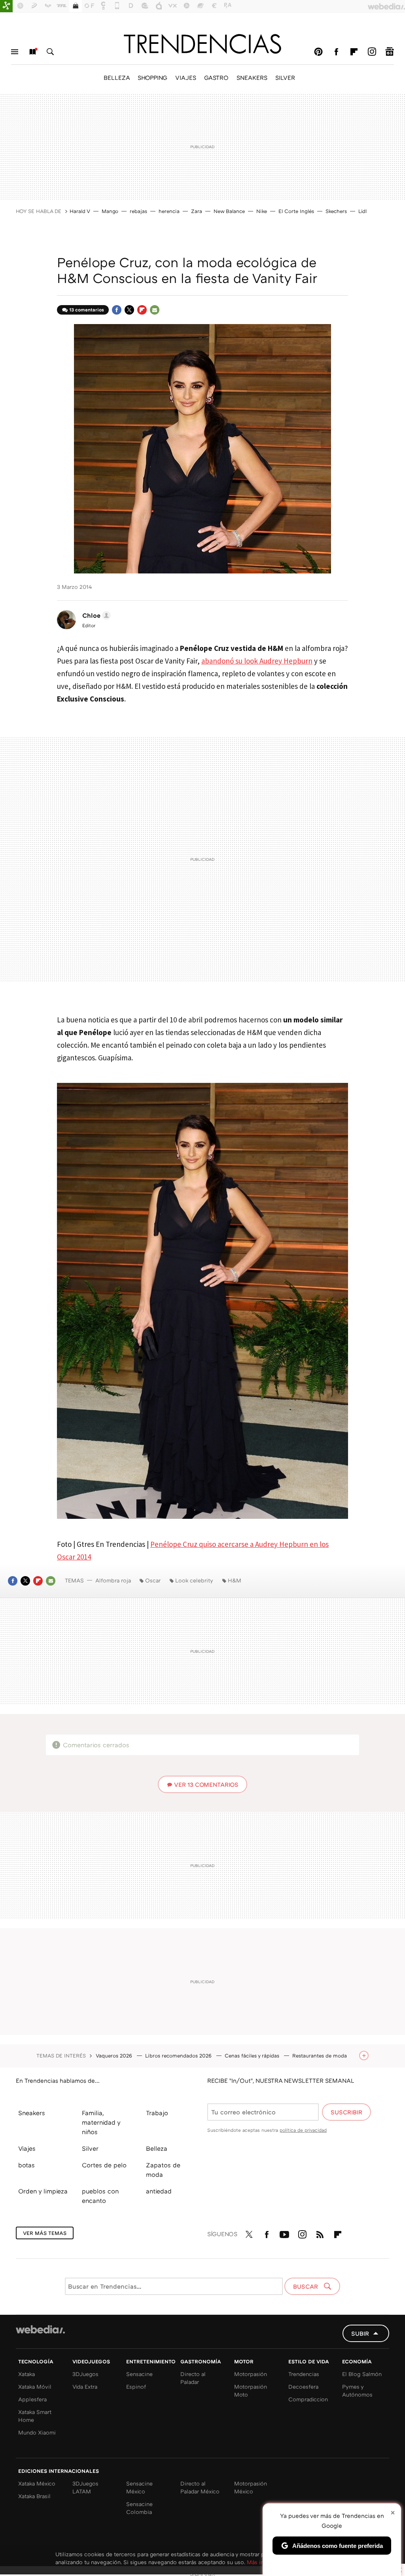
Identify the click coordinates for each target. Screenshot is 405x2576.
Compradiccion (308, 2399)
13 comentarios (87, 310)
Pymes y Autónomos (357, 2390)
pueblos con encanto (100, 2196)
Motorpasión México (251, 2487)
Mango (110, 211)
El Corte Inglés (296, 211)
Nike (262, 211)
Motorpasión (251, 2374)
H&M (235, 1580)
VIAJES (186, 77)
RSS (320, 2233)
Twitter (129, 310)
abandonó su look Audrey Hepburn (257, 661)
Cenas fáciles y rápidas (253, 2056)
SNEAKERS (252, 77)
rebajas (138, 211)
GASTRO (216, 77)
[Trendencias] (202, 44)
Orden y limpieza (43, 2191)
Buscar (50, 52)
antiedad (159, 2191)
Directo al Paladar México (200, 2487)
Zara (197, 211)
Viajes (27, 2148)
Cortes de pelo (104, 2165)
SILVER (285, 77)
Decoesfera (303, 2386)
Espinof (136, 2386)
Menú (15, 52)
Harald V (80, 211)
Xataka (26, 2374)
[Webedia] (40, 2329)
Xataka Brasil (34, 2496)
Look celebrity (194, 1580)
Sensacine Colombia (139, 2508)
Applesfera (32, 2399)
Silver (90, 2148)
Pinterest (318, 52)
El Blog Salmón (362, 2374)
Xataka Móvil (35, 2386)
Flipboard (354, 52)
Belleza (157, 2148)
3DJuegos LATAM (85, 2487)
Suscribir (346, 2112)
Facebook (336, 52)
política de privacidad (303, 2130)
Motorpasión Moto (251, 2390)
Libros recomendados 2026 (179, 2056)
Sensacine (139, 2374)
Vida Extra (85, 2386)
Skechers (336, 211)
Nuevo (32, 52)
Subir (360, 2333)
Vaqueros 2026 (115, 2056)
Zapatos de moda (163, 2170)
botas (26, 2165)
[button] (95, 615)
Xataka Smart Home (35, 2416)
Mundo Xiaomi (37, 2432)
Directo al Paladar (193, 2378)
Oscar (153, 1580)
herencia (169, 211)
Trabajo (157, 2113)
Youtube (284, 2233)
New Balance (229, 211)
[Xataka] (6, 6)
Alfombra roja (113, 1580)
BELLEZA (117, 77)
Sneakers (32, 2113)
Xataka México (37, 2483)
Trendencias (304, 2374)
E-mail (155, 310)
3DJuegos (85, 2374)
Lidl (362, 211)
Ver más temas (45, 2233)
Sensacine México (139, 2487)
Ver (206, 1784)
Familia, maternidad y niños (101, 2122)
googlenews (390, 52)
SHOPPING (152, 77)
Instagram (372, 52)
